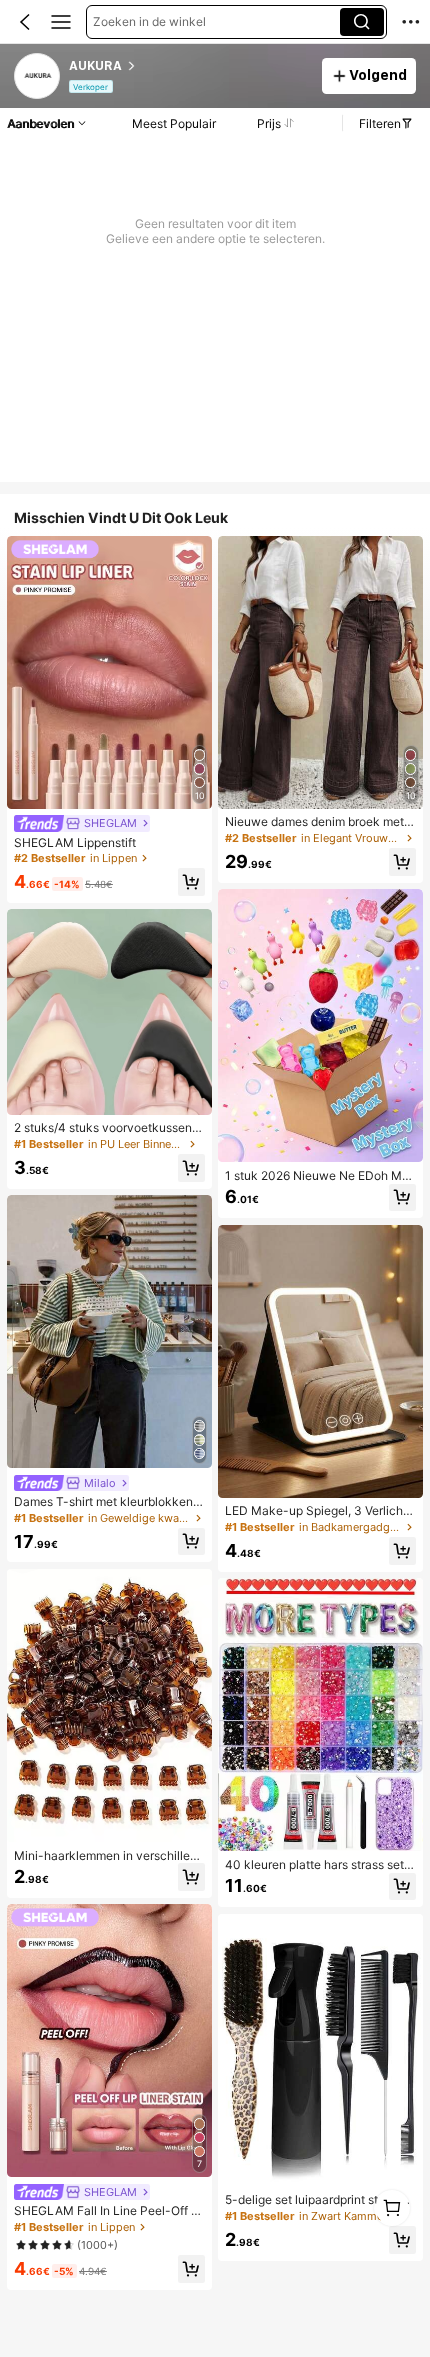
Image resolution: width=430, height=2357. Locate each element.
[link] (38, 77)
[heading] (189, 66)
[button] (25, 22)
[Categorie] (61, 22)
